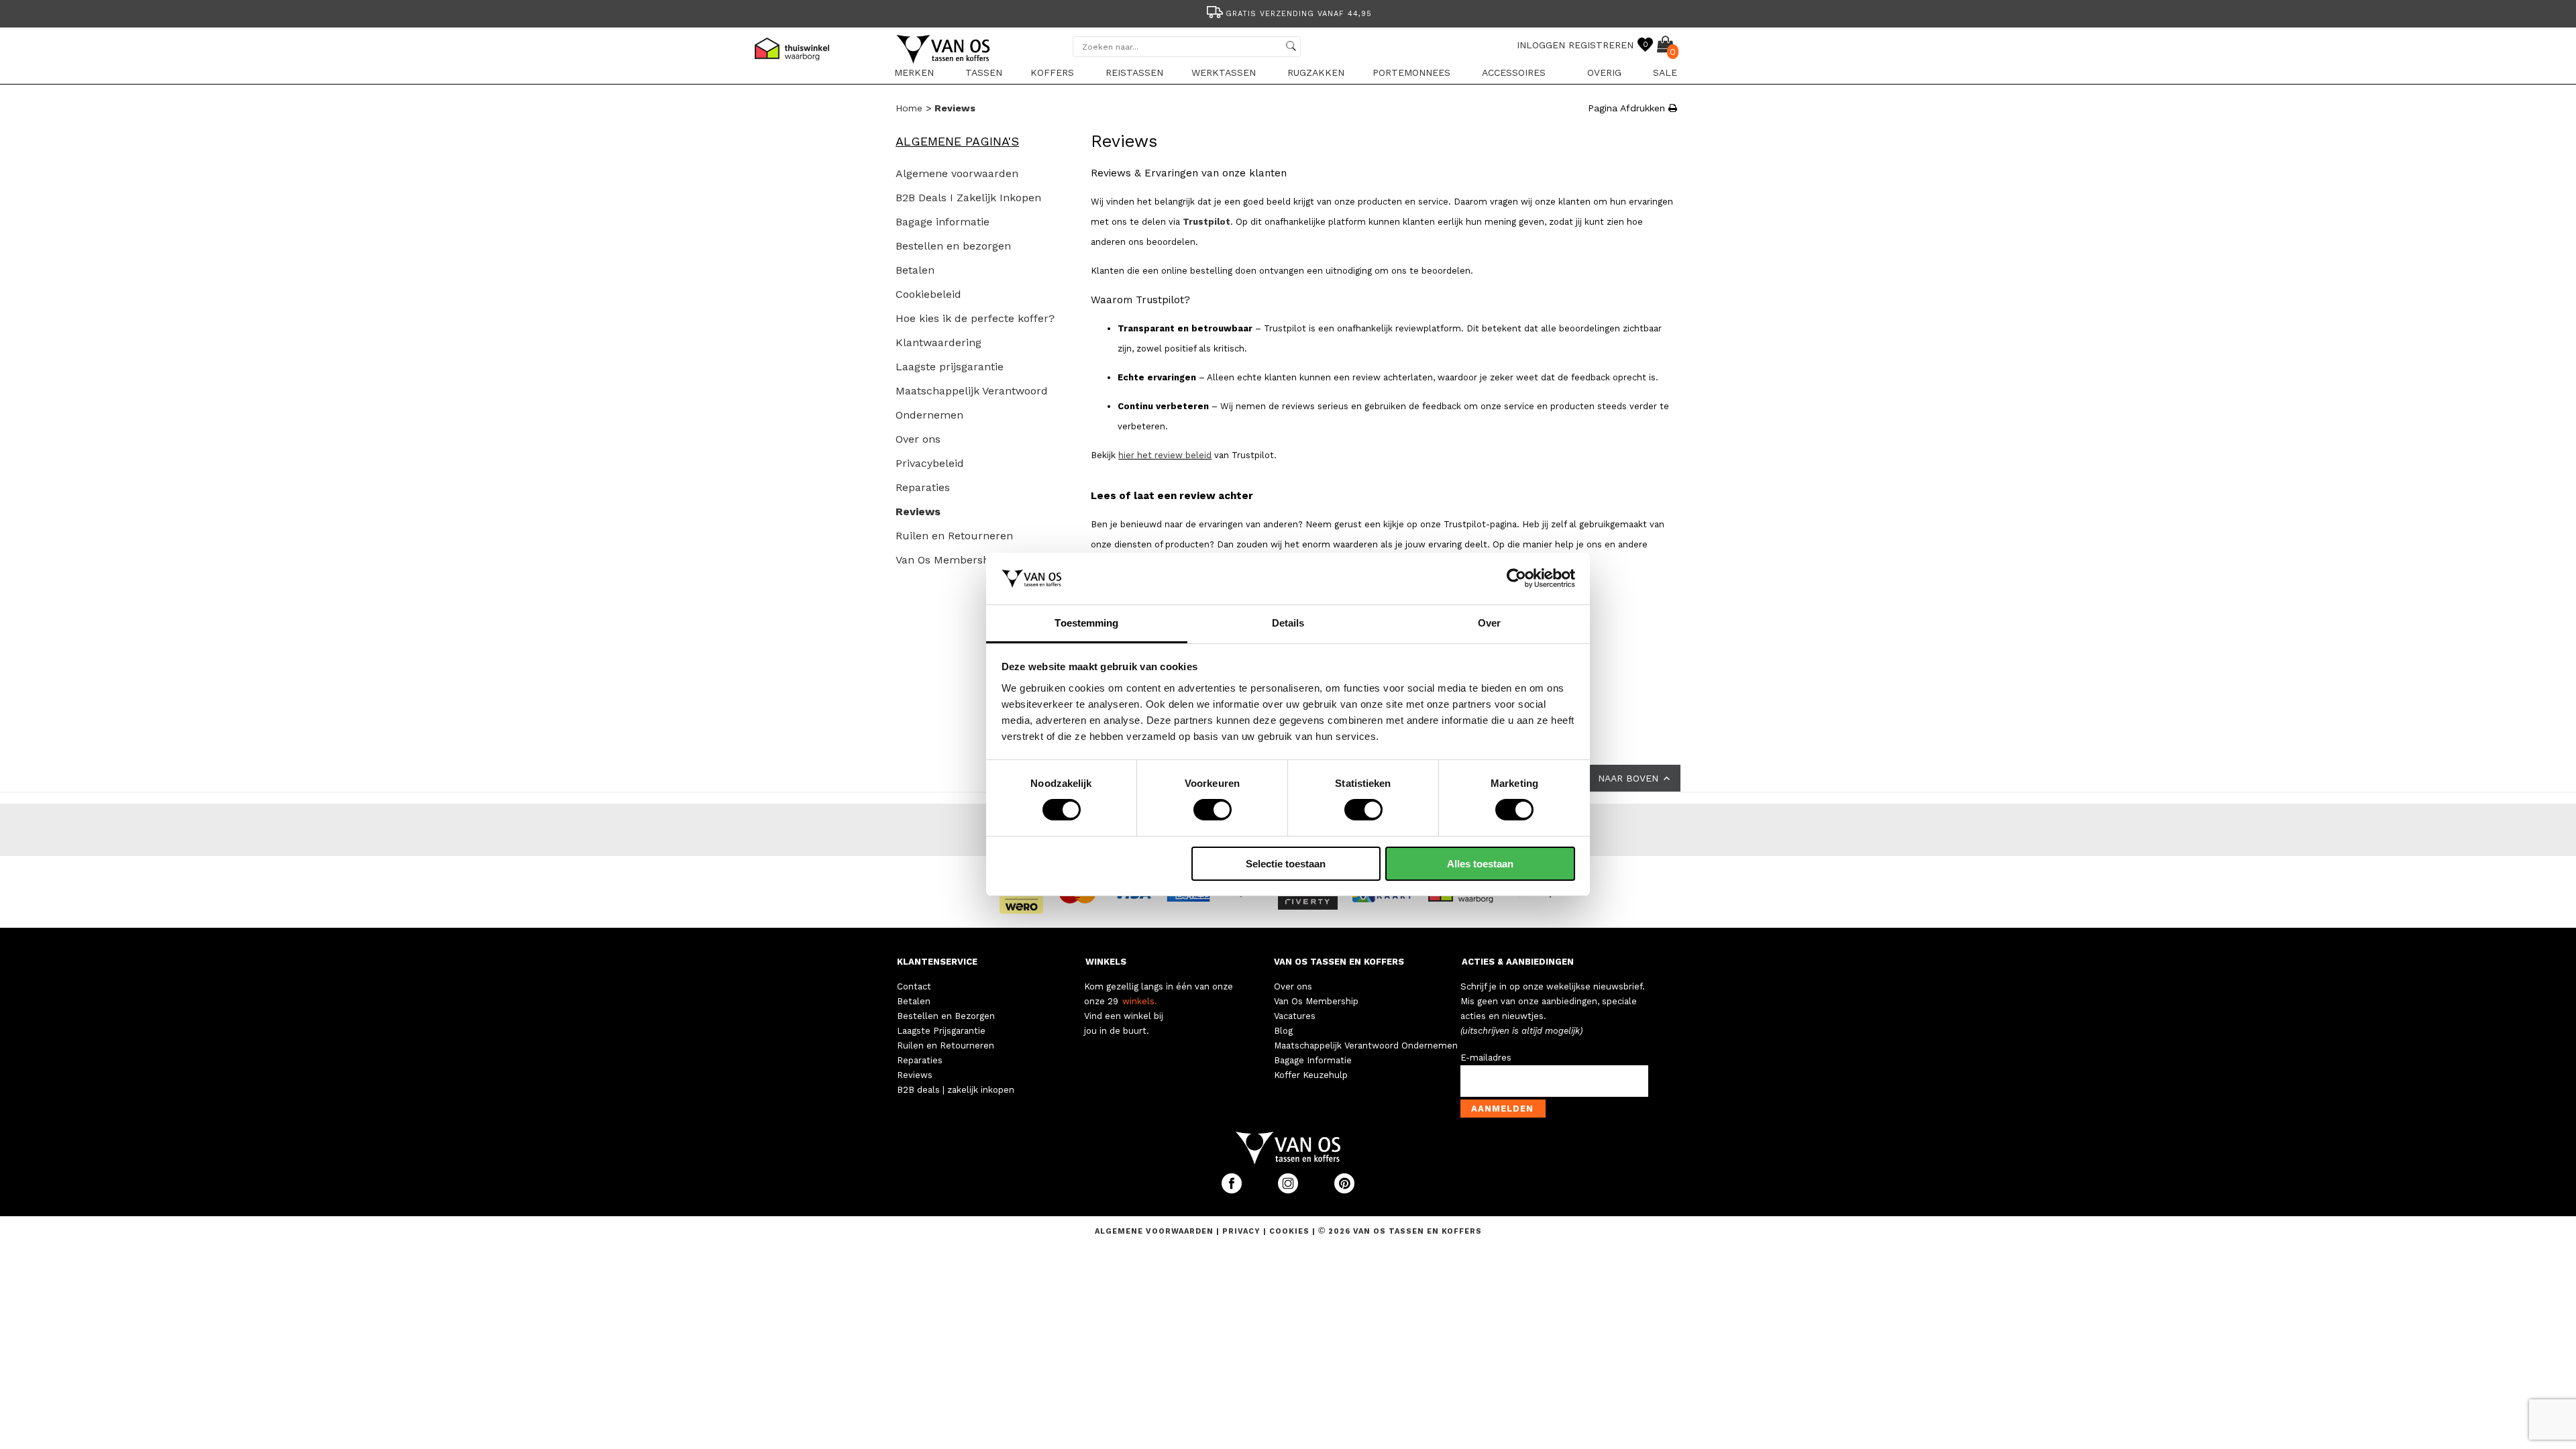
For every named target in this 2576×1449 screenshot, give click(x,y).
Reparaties (923, 487)
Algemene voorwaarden (957, 173)
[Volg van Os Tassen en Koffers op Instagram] (1289, 1190)
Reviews (955, 108)
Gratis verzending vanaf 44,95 (1299, 14)
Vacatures (1295, 1016)
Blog (1283, 1031)
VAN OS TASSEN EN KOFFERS (1339, 962)
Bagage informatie (943, 222)
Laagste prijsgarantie (950, 367)
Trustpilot (1206, 222)
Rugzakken (1316, 72)
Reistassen (1134, 72)
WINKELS (1106, 962)
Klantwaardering (938, 342)
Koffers (1052, 72)
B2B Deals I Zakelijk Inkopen (968, 198)
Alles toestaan (1480, 864)
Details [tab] (1288, 623)
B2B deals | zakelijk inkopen (956, 1090)
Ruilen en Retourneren (954, 536)
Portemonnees (1411, 72)
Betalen (915, 270)
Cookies (1289, 1231)
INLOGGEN (1541, 45)
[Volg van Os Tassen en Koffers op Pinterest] (1344, 1190)
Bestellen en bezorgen (953, 246)
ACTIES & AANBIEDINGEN (1518, 962)
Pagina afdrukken (1628, 108)
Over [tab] (1489, 623)
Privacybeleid (930, 463)
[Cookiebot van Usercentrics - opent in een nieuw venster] (1516, 578)
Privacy (1243, 1231)
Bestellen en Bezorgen (946, 1016)
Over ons (918, 439)
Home (909, 108)
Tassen (984, 72)
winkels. (1140, 1001)
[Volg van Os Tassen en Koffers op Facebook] (1233, 1190)
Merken (914, 72)
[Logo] (944, 61)
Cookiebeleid (928, 294)
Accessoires (1514, 72)
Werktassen (1224, 72)
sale (1665, 72)
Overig (1604, 72)
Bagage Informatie (1313, 1060)
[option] (1288, 12)
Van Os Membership (947, 560)
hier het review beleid (1165, 455)
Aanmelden (1502, 1109)
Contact (914, 986)
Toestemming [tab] (1086, 623)
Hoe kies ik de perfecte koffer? (975, 318)
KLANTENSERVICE (937, 962)
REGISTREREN (1601, 45)
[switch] (1213, 810)
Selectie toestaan (1286, 864)
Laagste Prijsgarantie (941, 1031)
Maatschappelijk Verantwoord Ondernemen (1366, 1045)
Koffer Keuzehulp (1311, 1075)
